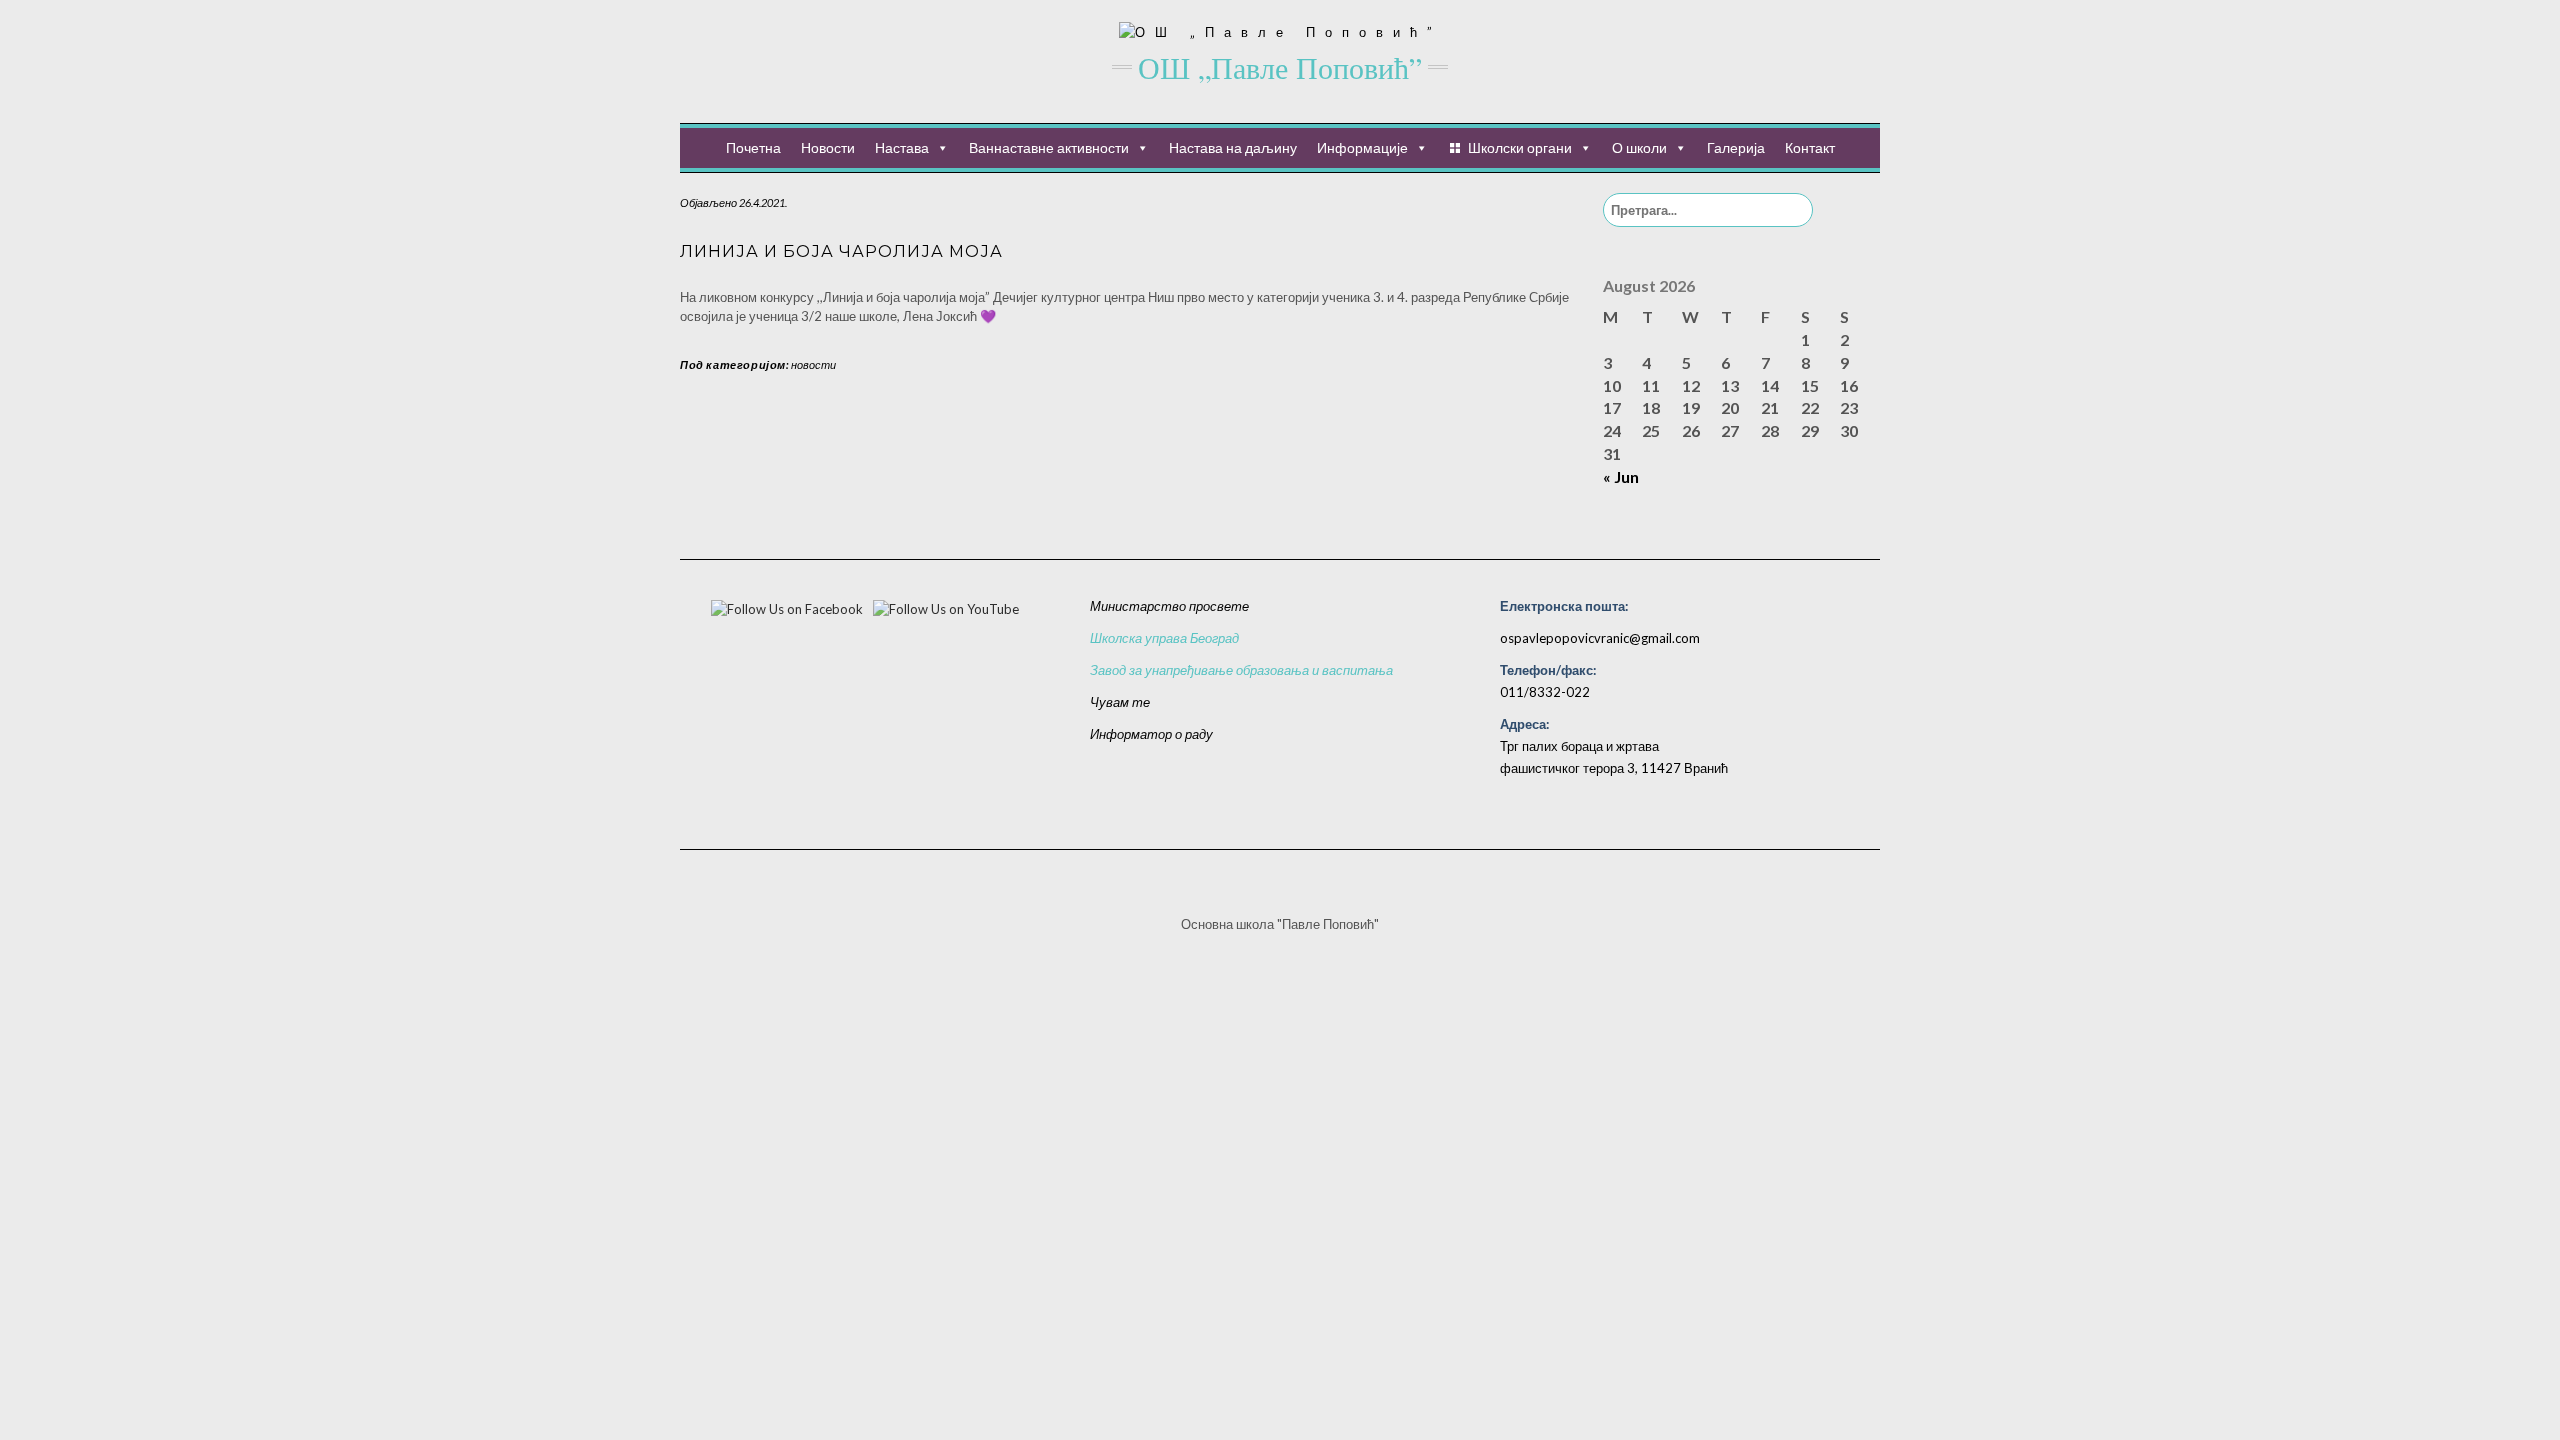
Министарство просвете (1169, 606)
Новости (828, 147)
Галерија (1736, 147)
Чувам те (1120, 702)
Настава (902, 147)
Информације (1362, 147)
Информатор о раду (1151, 734)
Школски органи (1520, 147)
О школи (1639, 147)
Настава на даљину (1233, 147)
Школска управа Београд (1164, 638)
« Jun (1621, 476)
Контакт (1810, 147)
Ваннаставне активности (1049, 147)
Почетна (753, 147)
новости (813, 364)
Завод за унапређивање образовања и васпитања (1241, 670)
